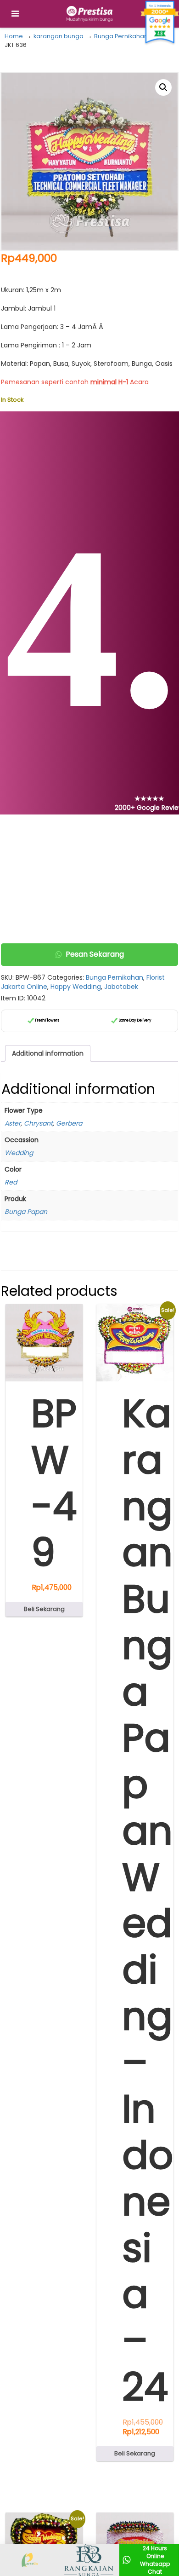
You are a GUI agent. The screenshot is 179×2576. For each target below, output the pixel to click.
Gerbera (69, 1123)
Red (11, 1182)
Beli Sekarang (44, 1609)
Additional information (48, 1053)
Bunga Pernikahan (121, 36)
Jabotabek (121, 987)
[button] (163, 87)
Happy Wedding (76, 987)
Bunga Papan (26, 1212)
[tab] (48, 1053)
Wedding (19, 1153)
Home (14, 36)
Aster (13, 1123)
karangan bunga (59, 36)
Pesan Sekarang (95, 954)
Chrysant (38, 1123)
